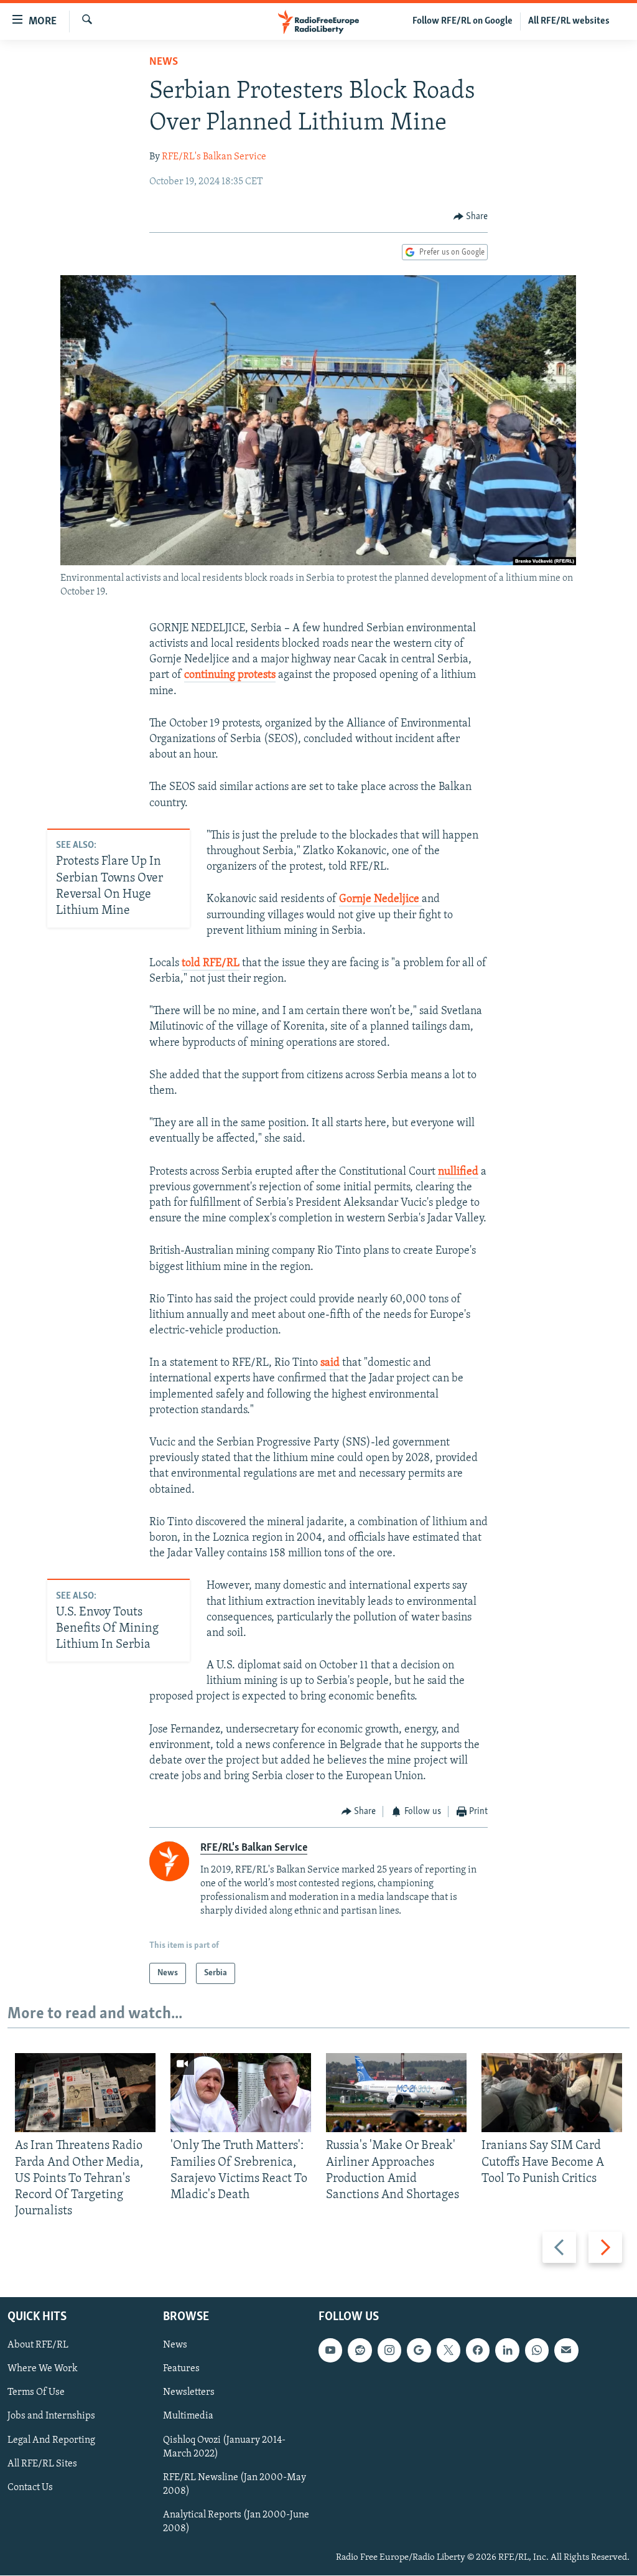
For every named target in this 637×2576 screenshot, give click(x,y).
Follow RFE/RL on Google (463, 21)
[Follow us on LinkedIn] (507, 2351)
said (330, 1363)
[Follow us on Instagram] (389, 2351)
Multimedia (188, 2417)
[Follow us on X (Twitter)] (449, 2351)
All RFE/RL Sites (42, 2464)
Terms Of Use (36, 2393)
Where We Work (43, 2369)
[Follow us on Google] (419, 2351)
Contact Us (30, 2488)
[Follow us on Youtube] (330, 2351)
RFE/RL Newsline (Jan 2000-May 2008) (235, 2484)
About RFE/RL (38, 2346)
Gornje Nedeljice (380, 900)
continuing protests (230, 675)
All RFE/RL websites (569, 21)
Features (181, 2369)
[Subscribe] (566, 2351)
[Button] (471, 217)
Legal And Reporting (51, 2440)
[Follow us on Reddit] (360, 2351)
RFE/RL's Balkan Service (214, 157)
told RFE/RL (211, 964)
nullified (458, 1172)
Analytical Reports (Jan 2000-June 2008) (236, 2522)
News (164, 62)
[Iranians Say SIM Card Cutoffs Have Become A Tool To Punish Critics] (552, 2093)
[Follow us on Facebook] (478, 2351)
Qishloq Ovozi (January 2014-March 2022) (224, 2447)
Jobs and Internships (51, 2417)
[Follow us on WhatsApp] (537, 2351)
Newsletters (189, 2393)
